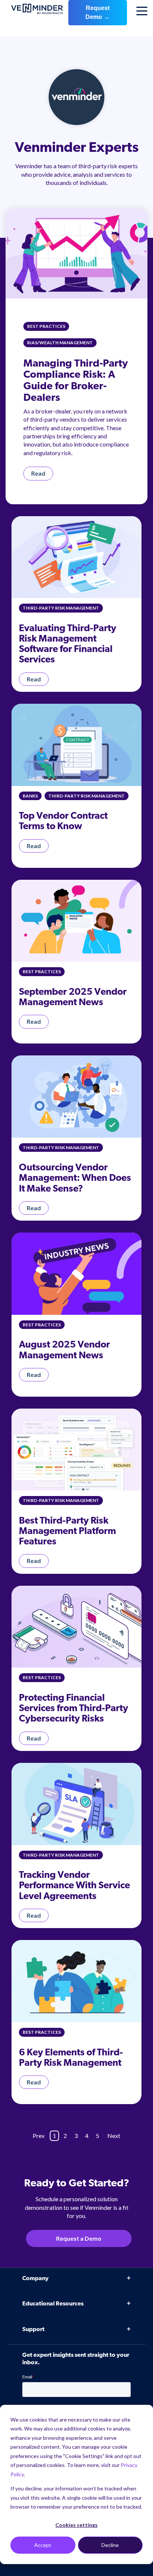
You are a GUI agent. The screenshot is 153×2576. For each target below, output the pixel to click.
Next (114, 2136)
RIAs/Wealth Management (60, 343)
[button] (137, 2374)
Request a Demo (79, 2238)
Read (38, 473)
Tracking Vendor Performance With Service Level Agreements (74, 1886)
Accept (43, 2545)
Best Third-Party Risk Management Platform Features (67, 1532)
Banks (30, 796)
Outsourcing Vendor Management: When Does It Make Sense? (75, 1178)
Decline (110, 2545)
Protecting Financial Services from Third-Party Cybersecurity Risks (74, 1709)
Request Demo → (97, 12)
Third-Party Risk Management (61, 608)
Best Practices (46, 326)
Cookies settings (76, 2525)
